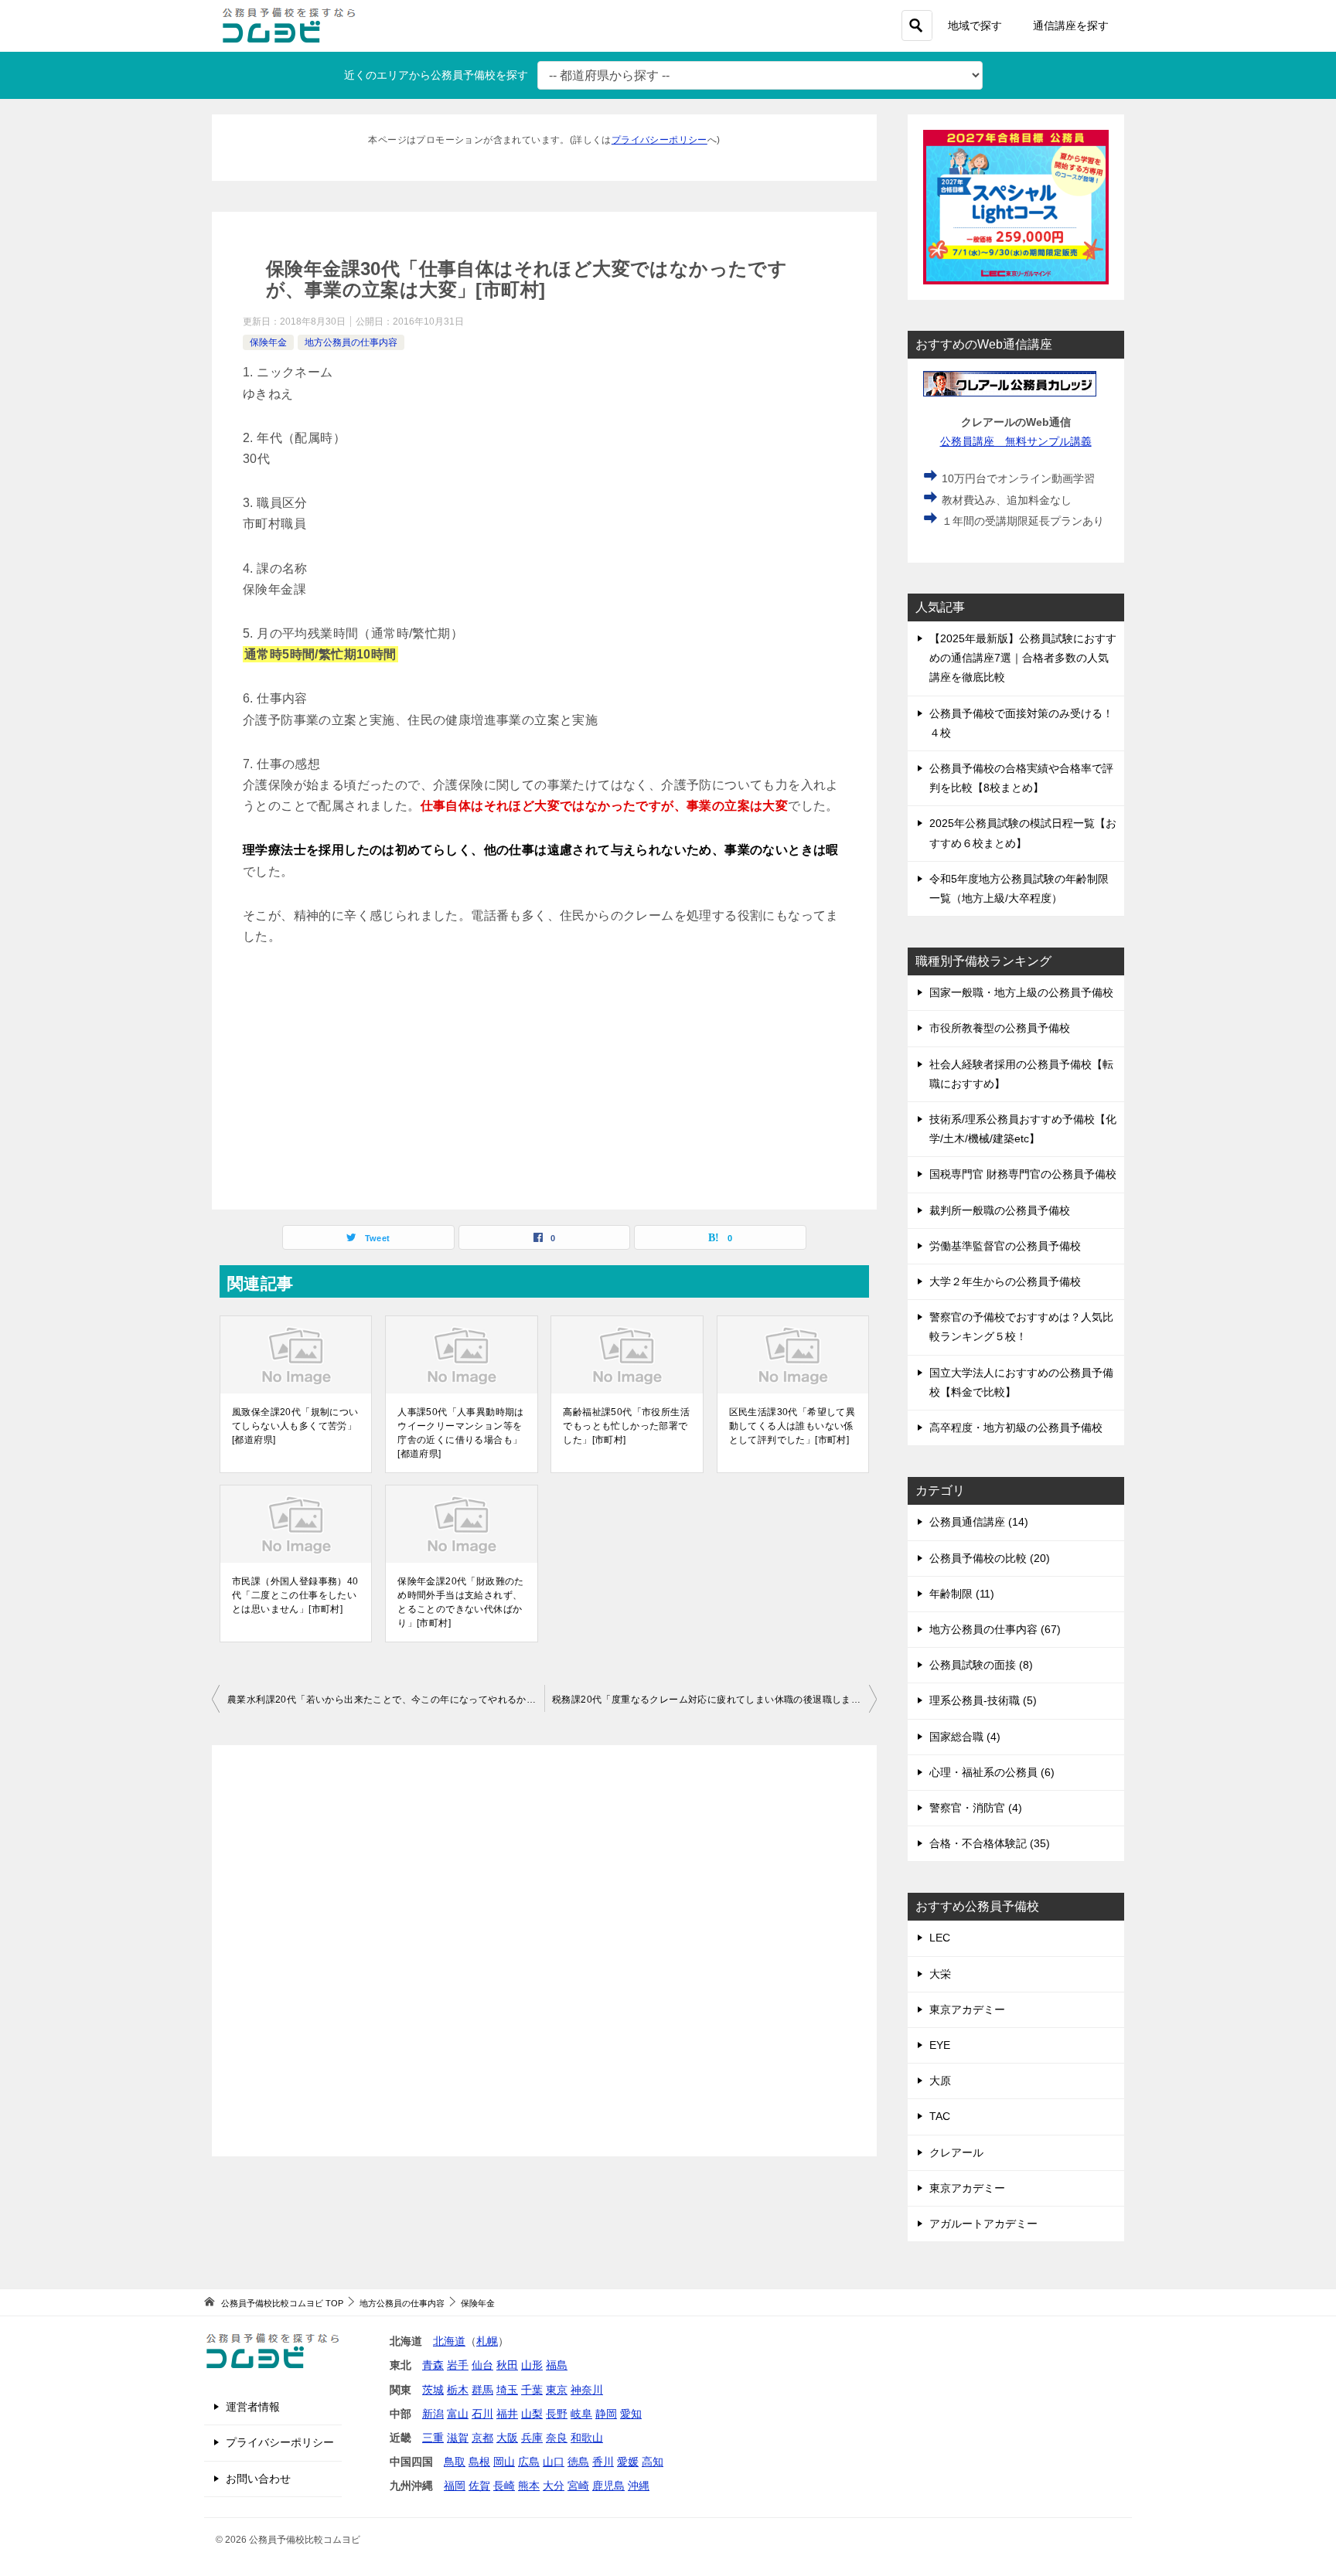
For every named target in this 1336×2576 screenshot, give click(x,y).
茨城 (433, 2390)
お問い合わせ (258, 2479)
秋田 (507, 2365)
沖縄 (639, 2486)
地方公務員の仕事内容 (351, 342)
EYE (940, 2045)
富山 (458, 2414)
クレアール (956, 2152)
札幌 (487, 2341)
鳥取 (455, 2462)
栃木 (458, 2390)
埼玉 (507, 2390)
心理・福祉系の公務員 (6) (992, 1772)
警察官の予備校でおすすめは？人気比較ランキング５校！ (1021, 1327)
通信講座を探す (1071, 26)
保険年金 (268, 342)
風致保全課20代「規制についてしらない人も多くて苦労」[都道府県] (295, 1426)
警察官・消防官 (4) (976, 1808)
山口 (554, 2462)
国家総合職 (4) (965, 1737)
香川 (603, 2462)
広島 (529, 2462)
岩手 (458, 2365)
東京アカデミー (967, 2009)
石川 (482, 2414)
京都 (482, 2438)
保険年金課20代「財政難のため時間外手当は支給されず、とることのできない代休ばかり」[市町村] (461, 1602)
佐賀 (479, 2486)
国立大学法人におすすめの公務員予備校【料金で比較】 (1021, 1382)
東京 (557, 2390)
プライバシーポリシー (659, 140)
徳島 (578, 2462)
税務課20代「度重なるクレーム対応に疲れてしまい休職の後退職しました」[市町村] (714, 1700)
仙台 (482, 2365)
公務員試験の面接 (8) (981, 1665)
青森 (433, 2365)
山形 (532, 2365)
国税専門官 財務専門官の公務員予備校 (1023, 1174)
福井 (507, 2414)
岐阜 (581, 2414)
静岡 (606, 2414)
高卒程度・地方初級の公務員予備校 (1016, 1428)
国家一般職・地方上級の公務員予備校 (1021, 992)
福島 (557, 2365)
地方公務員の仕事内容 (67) (995, 1629)
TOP (282, 2303)
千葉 (532, 2390)
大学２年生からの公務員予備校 (1005, 1281)
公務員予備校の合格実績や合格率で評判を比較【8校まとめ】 (1021, 778)
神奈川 (587, 2390)
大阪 (507, 2438)
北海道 (449, 2341)
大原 (940, 2081)
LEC (940, 1938)
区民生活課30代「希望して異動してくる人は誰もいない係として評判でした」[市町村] (792, 1426)
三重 (433, 2438)
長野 (557, 2414)
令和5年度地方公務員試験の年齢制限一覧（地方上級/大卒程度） (1019, 888)
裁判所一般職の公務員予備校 (1000, 1210)
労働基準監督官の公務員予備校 (1005, 1246)
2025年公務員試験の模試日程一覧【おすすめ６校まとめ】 (1023, 833)
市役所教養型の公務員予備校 (1000, 1028)
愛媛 (628, 2462)
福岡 (455, 2486)
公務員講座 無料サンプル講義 (1016, 441)
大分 (554, 2486)
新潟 (433, 2414)
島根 (479, 2462)
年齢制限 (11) (962, 1594)
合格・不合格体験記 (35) (990, 1843)
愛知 (631, 2414)
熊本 (529, 2486)
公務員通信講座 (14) (979, 1522)
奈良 (557, 2438)
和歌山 (587, 2438)
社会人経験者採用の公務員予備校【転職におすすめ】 (1021, 1074)
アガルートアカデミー (983, 2224)
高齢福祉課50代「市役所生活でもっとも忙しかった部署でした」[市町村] (626, 1426)
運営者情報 (253, 2407)
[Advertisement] (544, 1078)
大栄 (940, 1974)
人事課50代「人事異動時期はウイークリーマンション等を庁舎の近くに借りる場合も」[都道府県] (461, 1433)
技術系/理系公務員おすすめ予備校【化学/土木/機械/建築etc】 (1023, 1129)
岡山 (504, 2462)
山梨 (532, 2414)
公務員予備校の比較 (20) (990, 1558)
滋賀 (458, 2438)
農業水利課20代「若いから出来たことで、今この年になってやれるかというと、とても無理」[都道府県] (386, 1700)
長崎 (504, 2486)
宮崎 (578, 2486)
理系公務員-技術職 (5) (983, 1700)
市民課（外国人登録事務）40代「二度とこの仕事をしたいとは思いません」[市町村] (295, 1595)
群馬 (482, 2390)
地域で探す (975, 26)
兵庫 (532, 2438)
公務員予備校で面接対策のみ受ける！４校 (1021, 723)
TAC (940, 2116)
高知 (653, 2462)
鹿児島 (608, 2486)
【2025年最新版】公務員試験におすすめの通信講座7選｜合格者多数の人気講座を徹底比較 (1023, 658)
